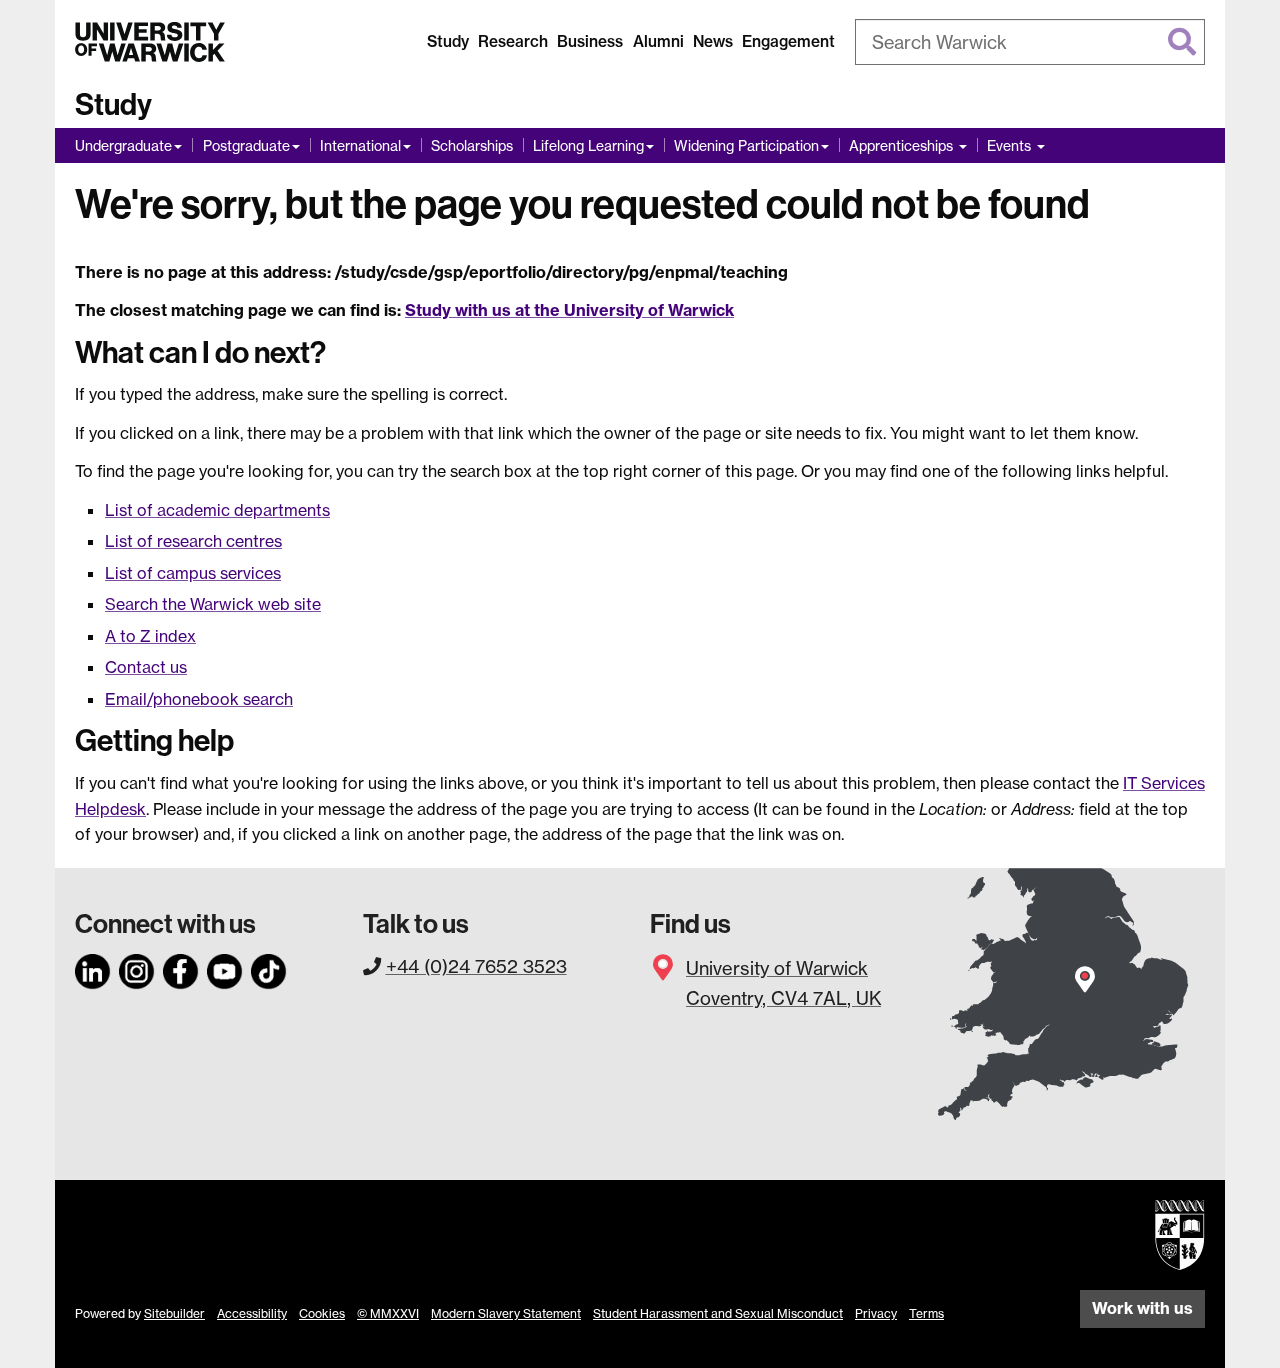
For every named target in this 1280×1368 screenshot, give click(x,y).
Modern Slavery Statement (506, 1313)
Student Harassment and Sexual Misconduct (718, 1313)
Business (590, 41)
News (713, 41)
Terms (926, 1313)
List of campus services (193, 573)
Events (1011, 145)
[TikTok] (269, 968)
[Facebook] (181, 968)
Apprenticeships (903, 145)
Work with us (1142, 1308)
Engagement (788, 41)
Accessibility (252, 1313)
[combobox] (1030, 42)
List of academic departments (217, 510)
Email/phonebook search (199, 699)
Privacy (876, 1313)
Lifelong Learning (588, 145)
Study (448, 41)
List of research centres (193, 541)
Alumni (658, 41)
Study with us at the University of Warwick (569, 310)
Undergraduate (123, 145)
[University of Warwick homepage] (150, 42)
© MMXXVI (388, 1313)
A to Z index (150, 636)
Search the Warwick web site (213, 604)
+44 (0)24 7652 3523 (476, 966)
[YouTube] (225, 968)
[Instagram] (137, 968)
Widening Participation (746, 145)
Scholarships (472, 145)
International (360, 145)
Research (513, 41)
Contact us (146, 667)
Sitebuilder (174, 1313)
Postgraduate (246, 145)
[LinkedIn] (93, 968)
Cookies (322, 1313)
